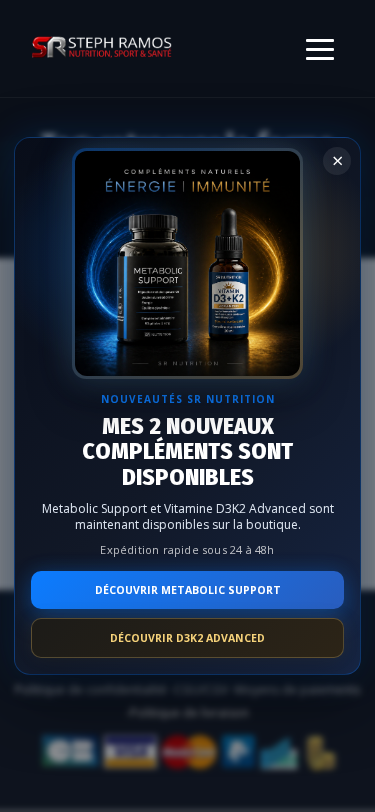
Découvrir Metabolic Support (188, 590)
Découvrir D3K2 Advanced (187, 638)
